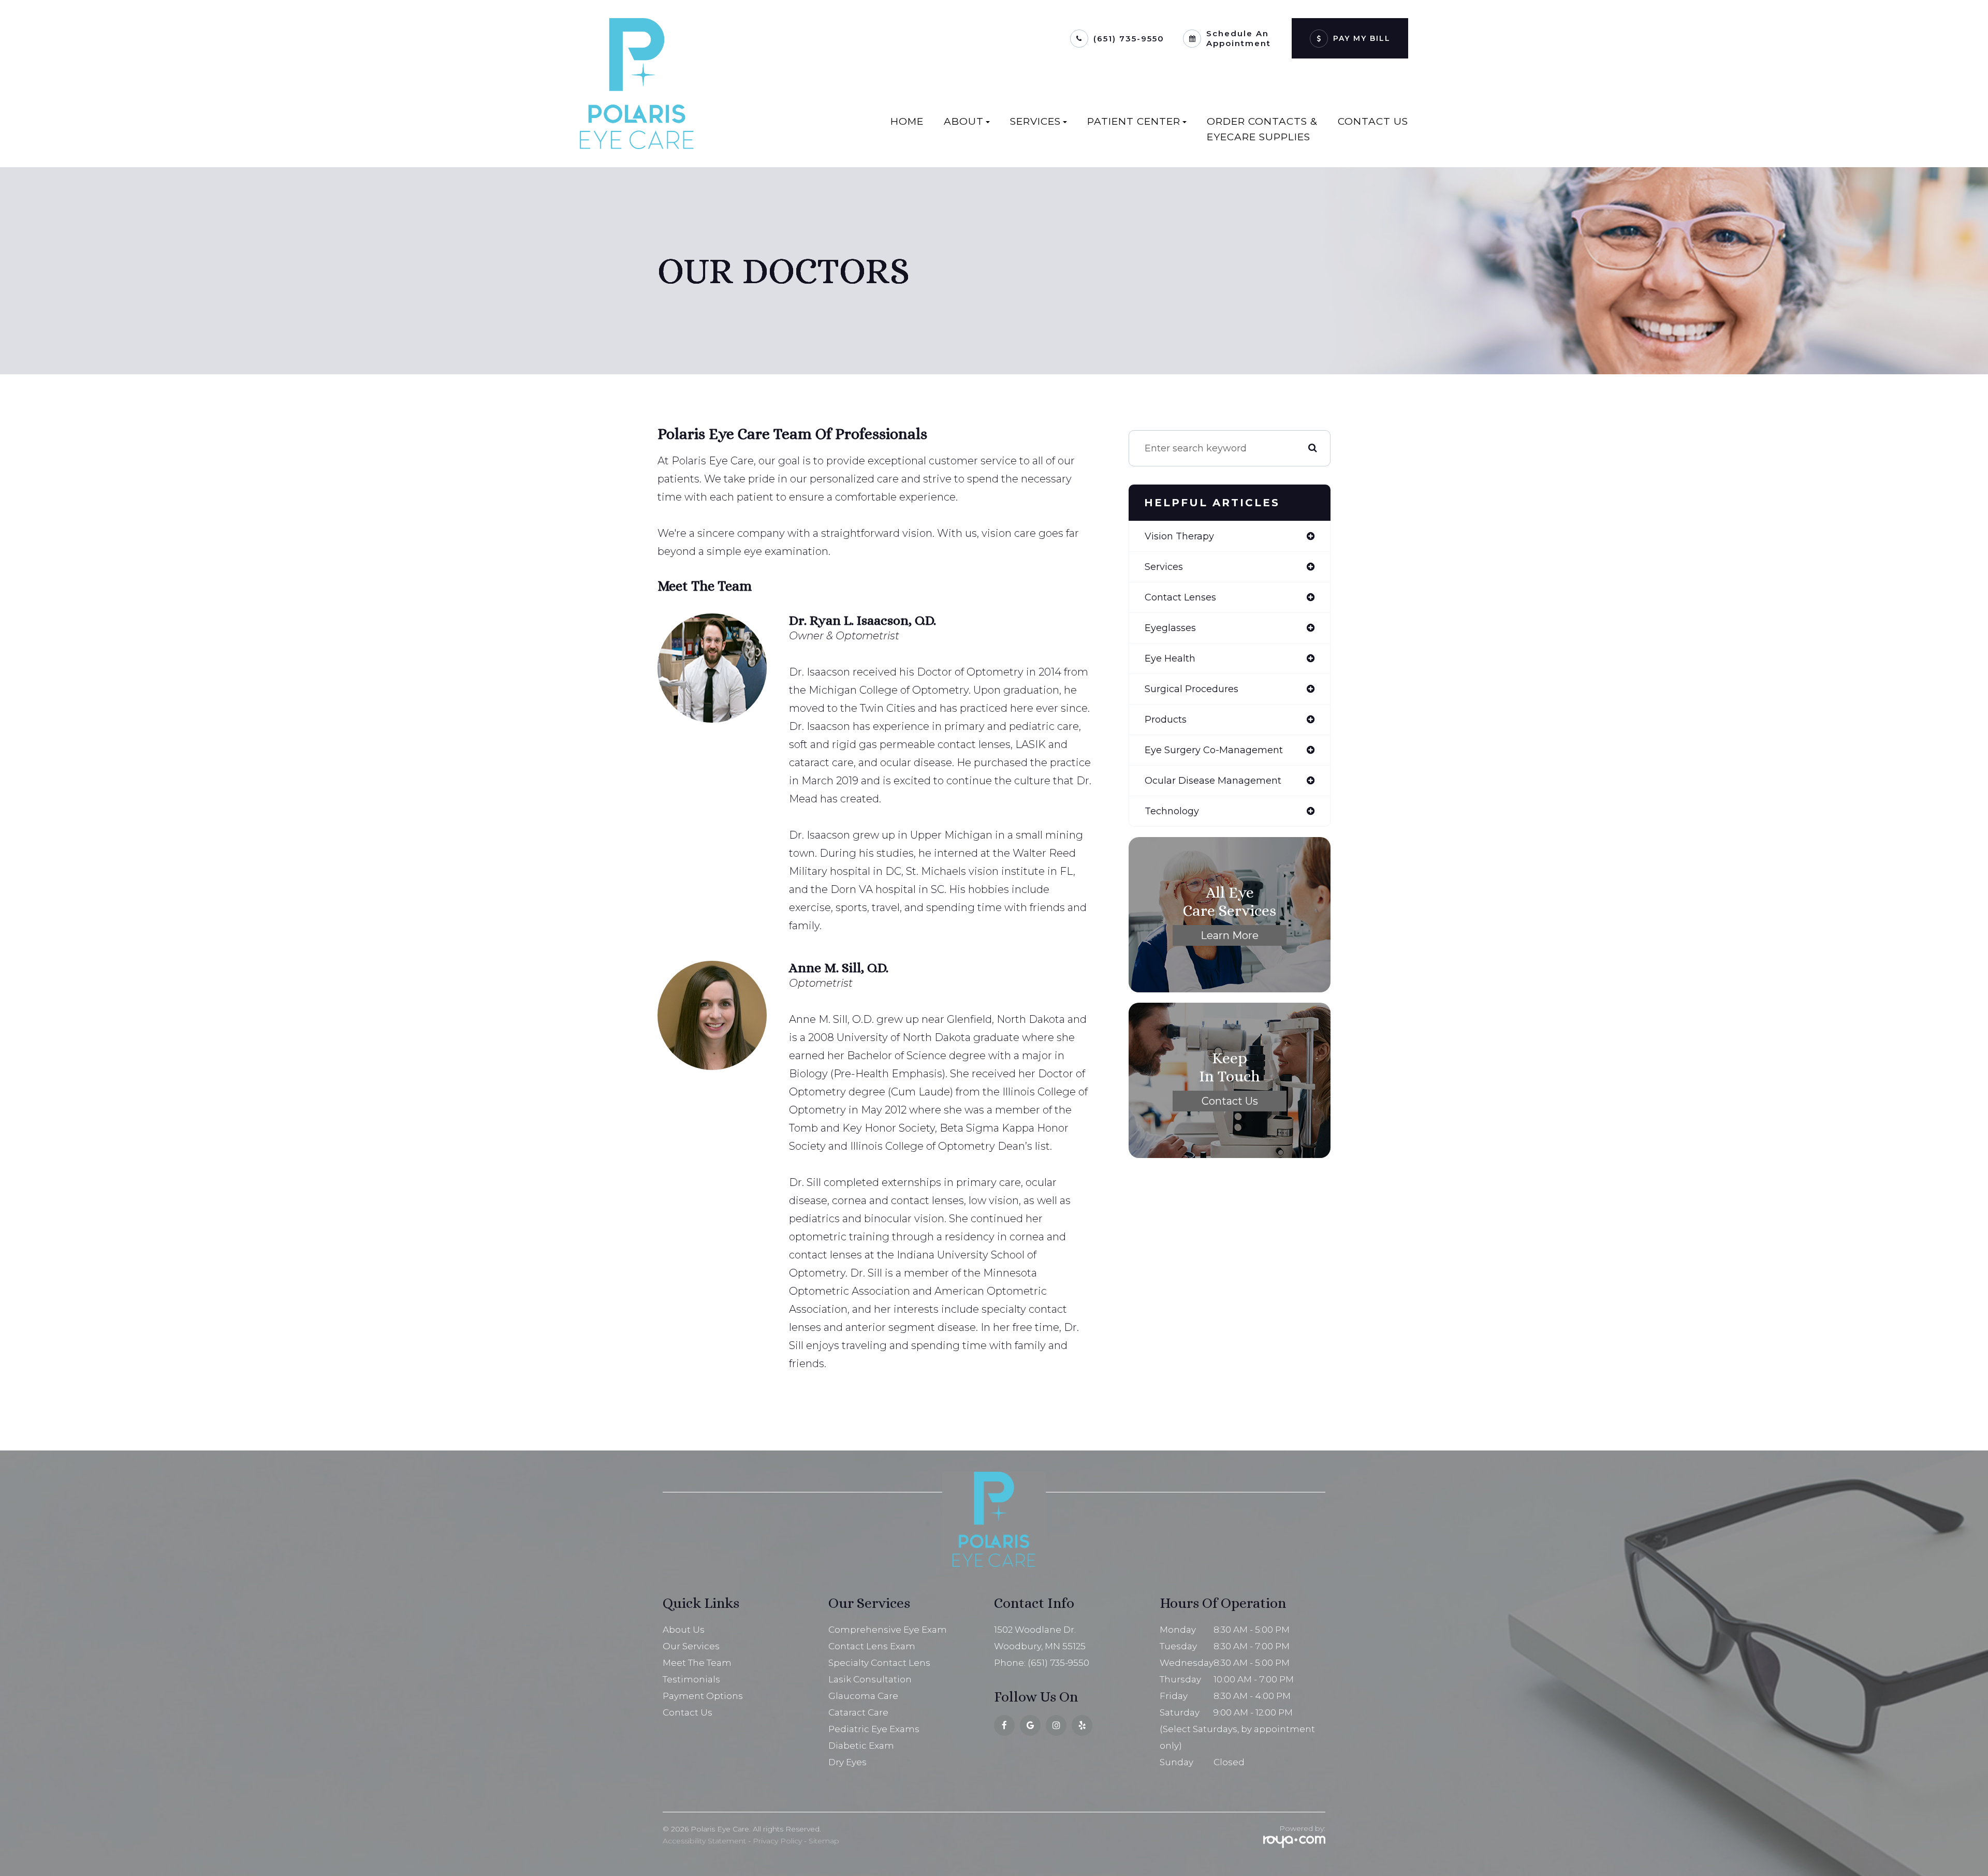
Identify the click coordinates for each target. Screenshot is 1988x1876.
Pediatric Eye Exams (874, 1729)
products (1166, 720)
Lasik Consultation (870, 1679)
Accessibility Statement (704, 1841)
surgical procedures (1192, 689)
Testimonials (691, 1679)
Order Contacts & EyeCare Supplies (1262, 129)
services (1164, 567)
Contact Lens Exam (872, 1646)
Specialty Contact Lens (879, 1663)
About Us (684, 1630)
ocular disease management (1213, 781)
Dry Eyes (847, 1762)
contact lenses (1180, 597)
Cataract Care (858, 1712)
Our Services (691, 1646)
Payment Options (703, 1696)
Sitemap (824, 1841)
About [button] (964, 121)
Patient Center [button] (1134, 121)
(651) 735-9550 (1129, 39)
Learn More (1230, 935)
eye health (1170, 658)
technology (1172, 811)
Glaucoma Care (863, 1696)
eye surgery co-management (1214, 750)
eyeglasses (1170, 628)
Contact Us (1373, 121)
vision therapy (1179, 536)
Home (907, 121)
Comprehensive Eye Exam (888, 1630)
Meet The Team (697, 1663)
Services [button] (1035, 121)
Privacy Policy (777, 1841)
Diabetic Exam (861, 1746)
